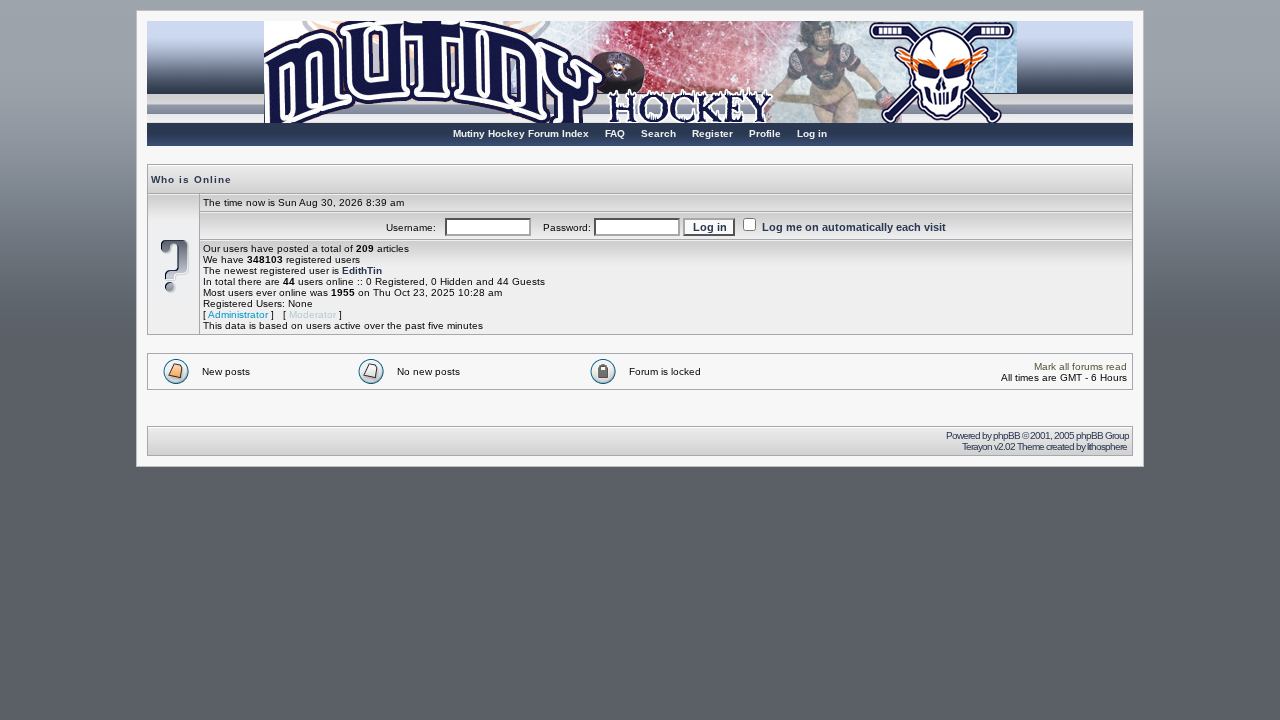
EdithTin (362, 270)
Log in (812, 133)
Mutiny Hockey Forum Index (521, 133)
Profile (765, 133)
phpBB (1006, 435)
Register (712, 133)
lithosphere (1108, 446)
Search (658, 133)
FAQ (615, 133)
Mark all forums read (1080, 366)
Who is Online (191, 179)
